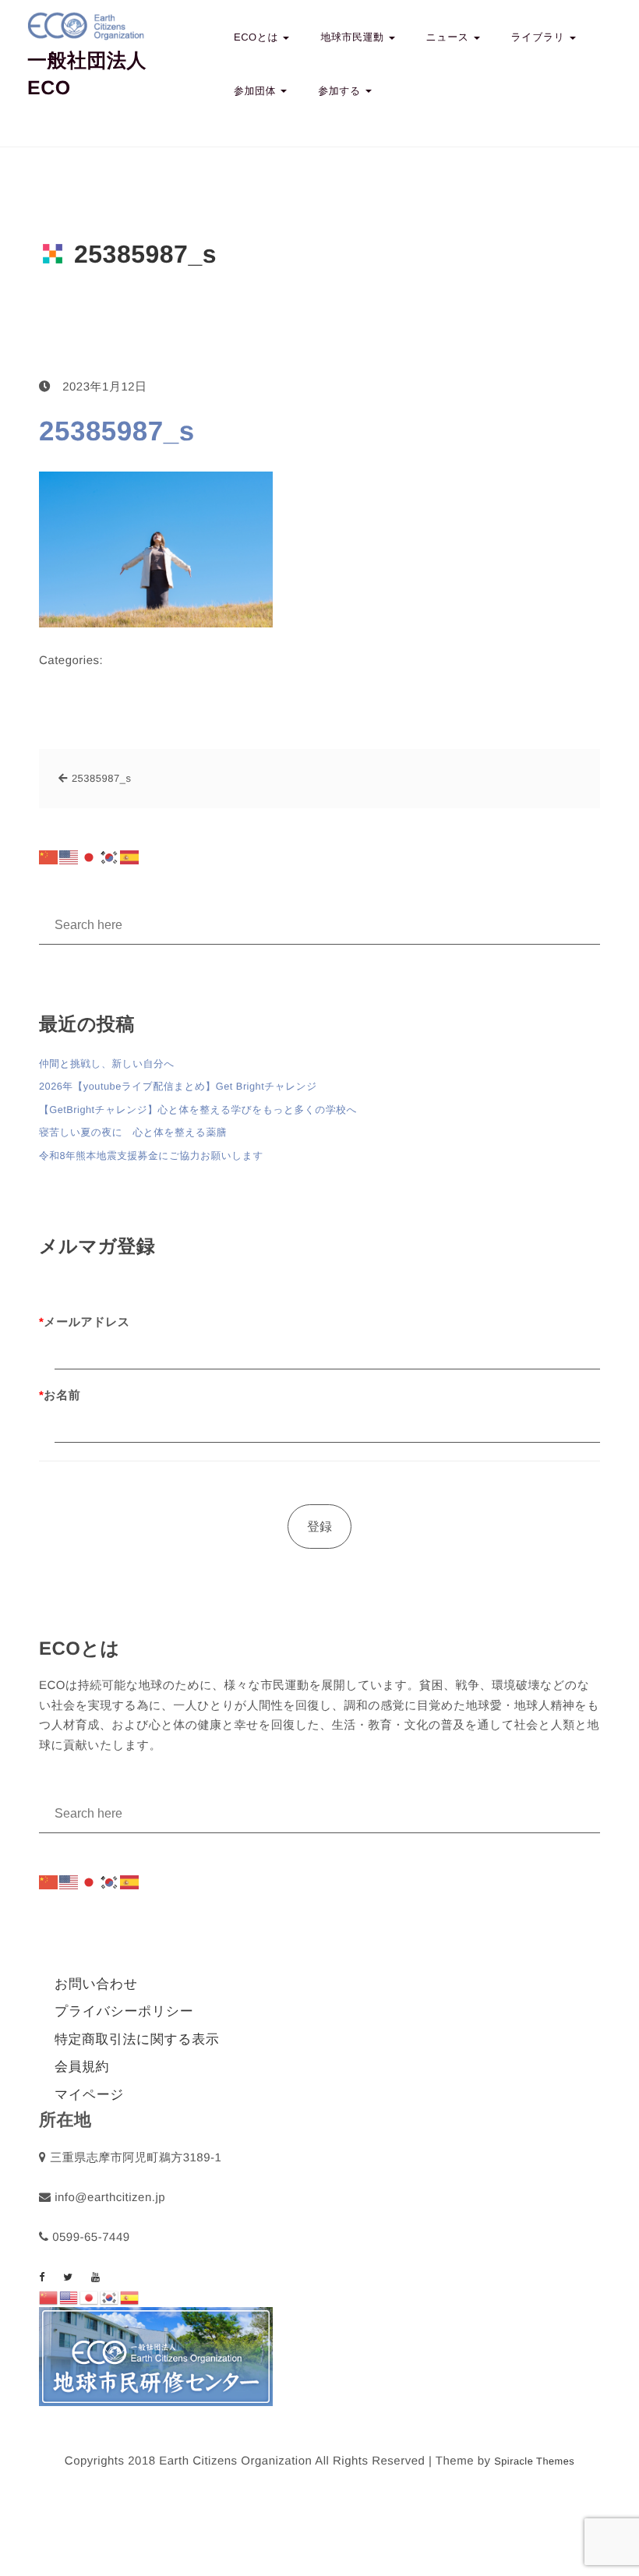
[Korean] (110, 857)
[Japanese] (90, 857)
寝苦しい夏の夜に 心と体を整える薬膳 (133, 1132)
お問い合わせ (96, 1984)
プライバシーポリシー (124, 2011)
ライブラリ (540, 37)
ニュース (449, 37)
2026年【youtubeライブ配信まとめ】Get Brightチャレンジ (178, 1086)
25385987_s (117, 431)
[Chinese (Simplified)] (49, 857)
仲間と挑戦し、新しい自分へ (107, 1064)
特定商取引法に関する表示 (137, 2039)
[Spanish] (130, 857)
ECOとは (258, 37)
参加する (341, 91)
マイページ (89, 2095)
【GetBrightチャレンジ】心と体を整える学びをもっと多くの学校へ (198, 1110)
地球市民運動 (353, 37)
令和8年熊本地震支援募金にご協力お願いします (151, 1155)
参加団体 (256, 91)
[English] (69, 857)
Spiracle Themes (534, 2461)
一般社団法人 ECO (87, 74)
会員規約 (82, 2067)
